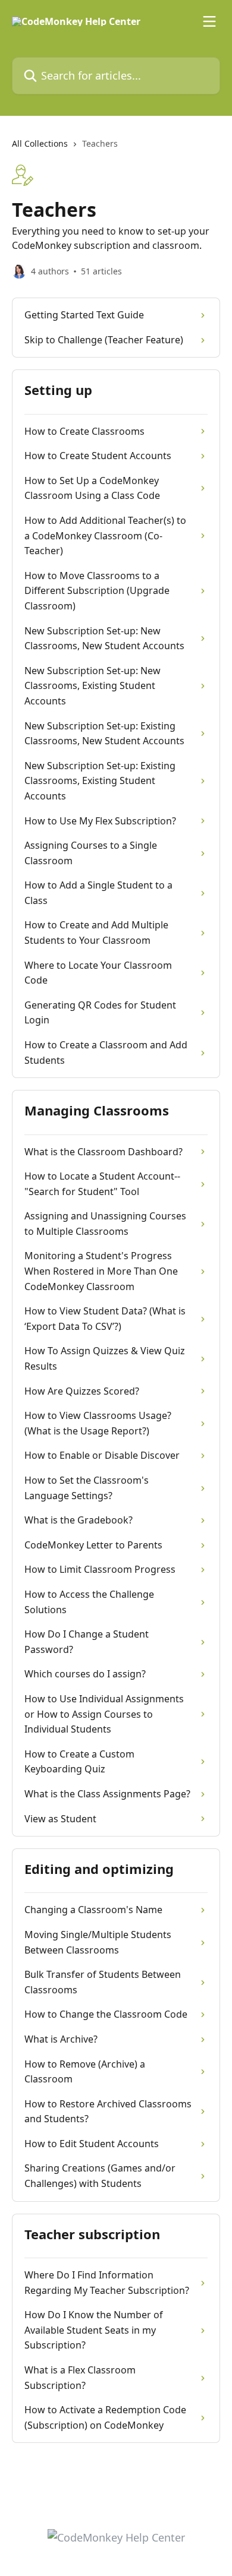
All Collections (40, 143)
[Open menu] (209, 21)
